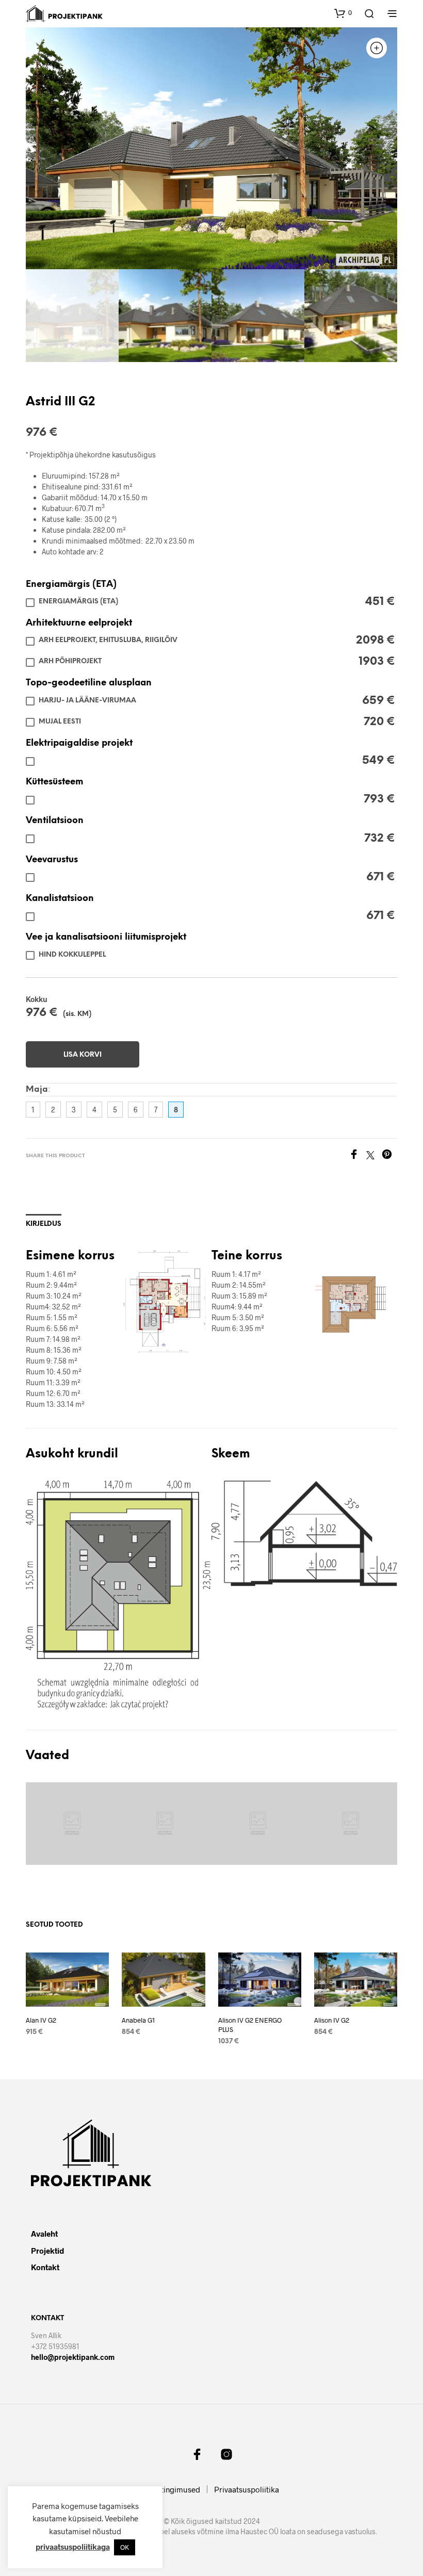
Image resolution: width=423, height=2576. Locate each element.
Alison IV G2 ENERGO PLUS (250, 2025)
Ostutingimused (172, 2489)
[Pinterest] (389, 1156)
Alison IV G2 (332, 2020)
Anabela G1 (138, 2020)
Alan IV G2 (41, 2020)
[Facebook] (357, 1156)
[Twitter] (374, 1156)
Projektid (47, 2251)
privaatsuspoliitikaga (73, 2547)
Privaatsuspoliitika (247, 2489)
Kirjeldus (44, 1224)
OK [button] (125, 2547)
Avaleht (44, 2234)
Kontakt (45, 2267)
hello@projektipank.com (73, 2357)
